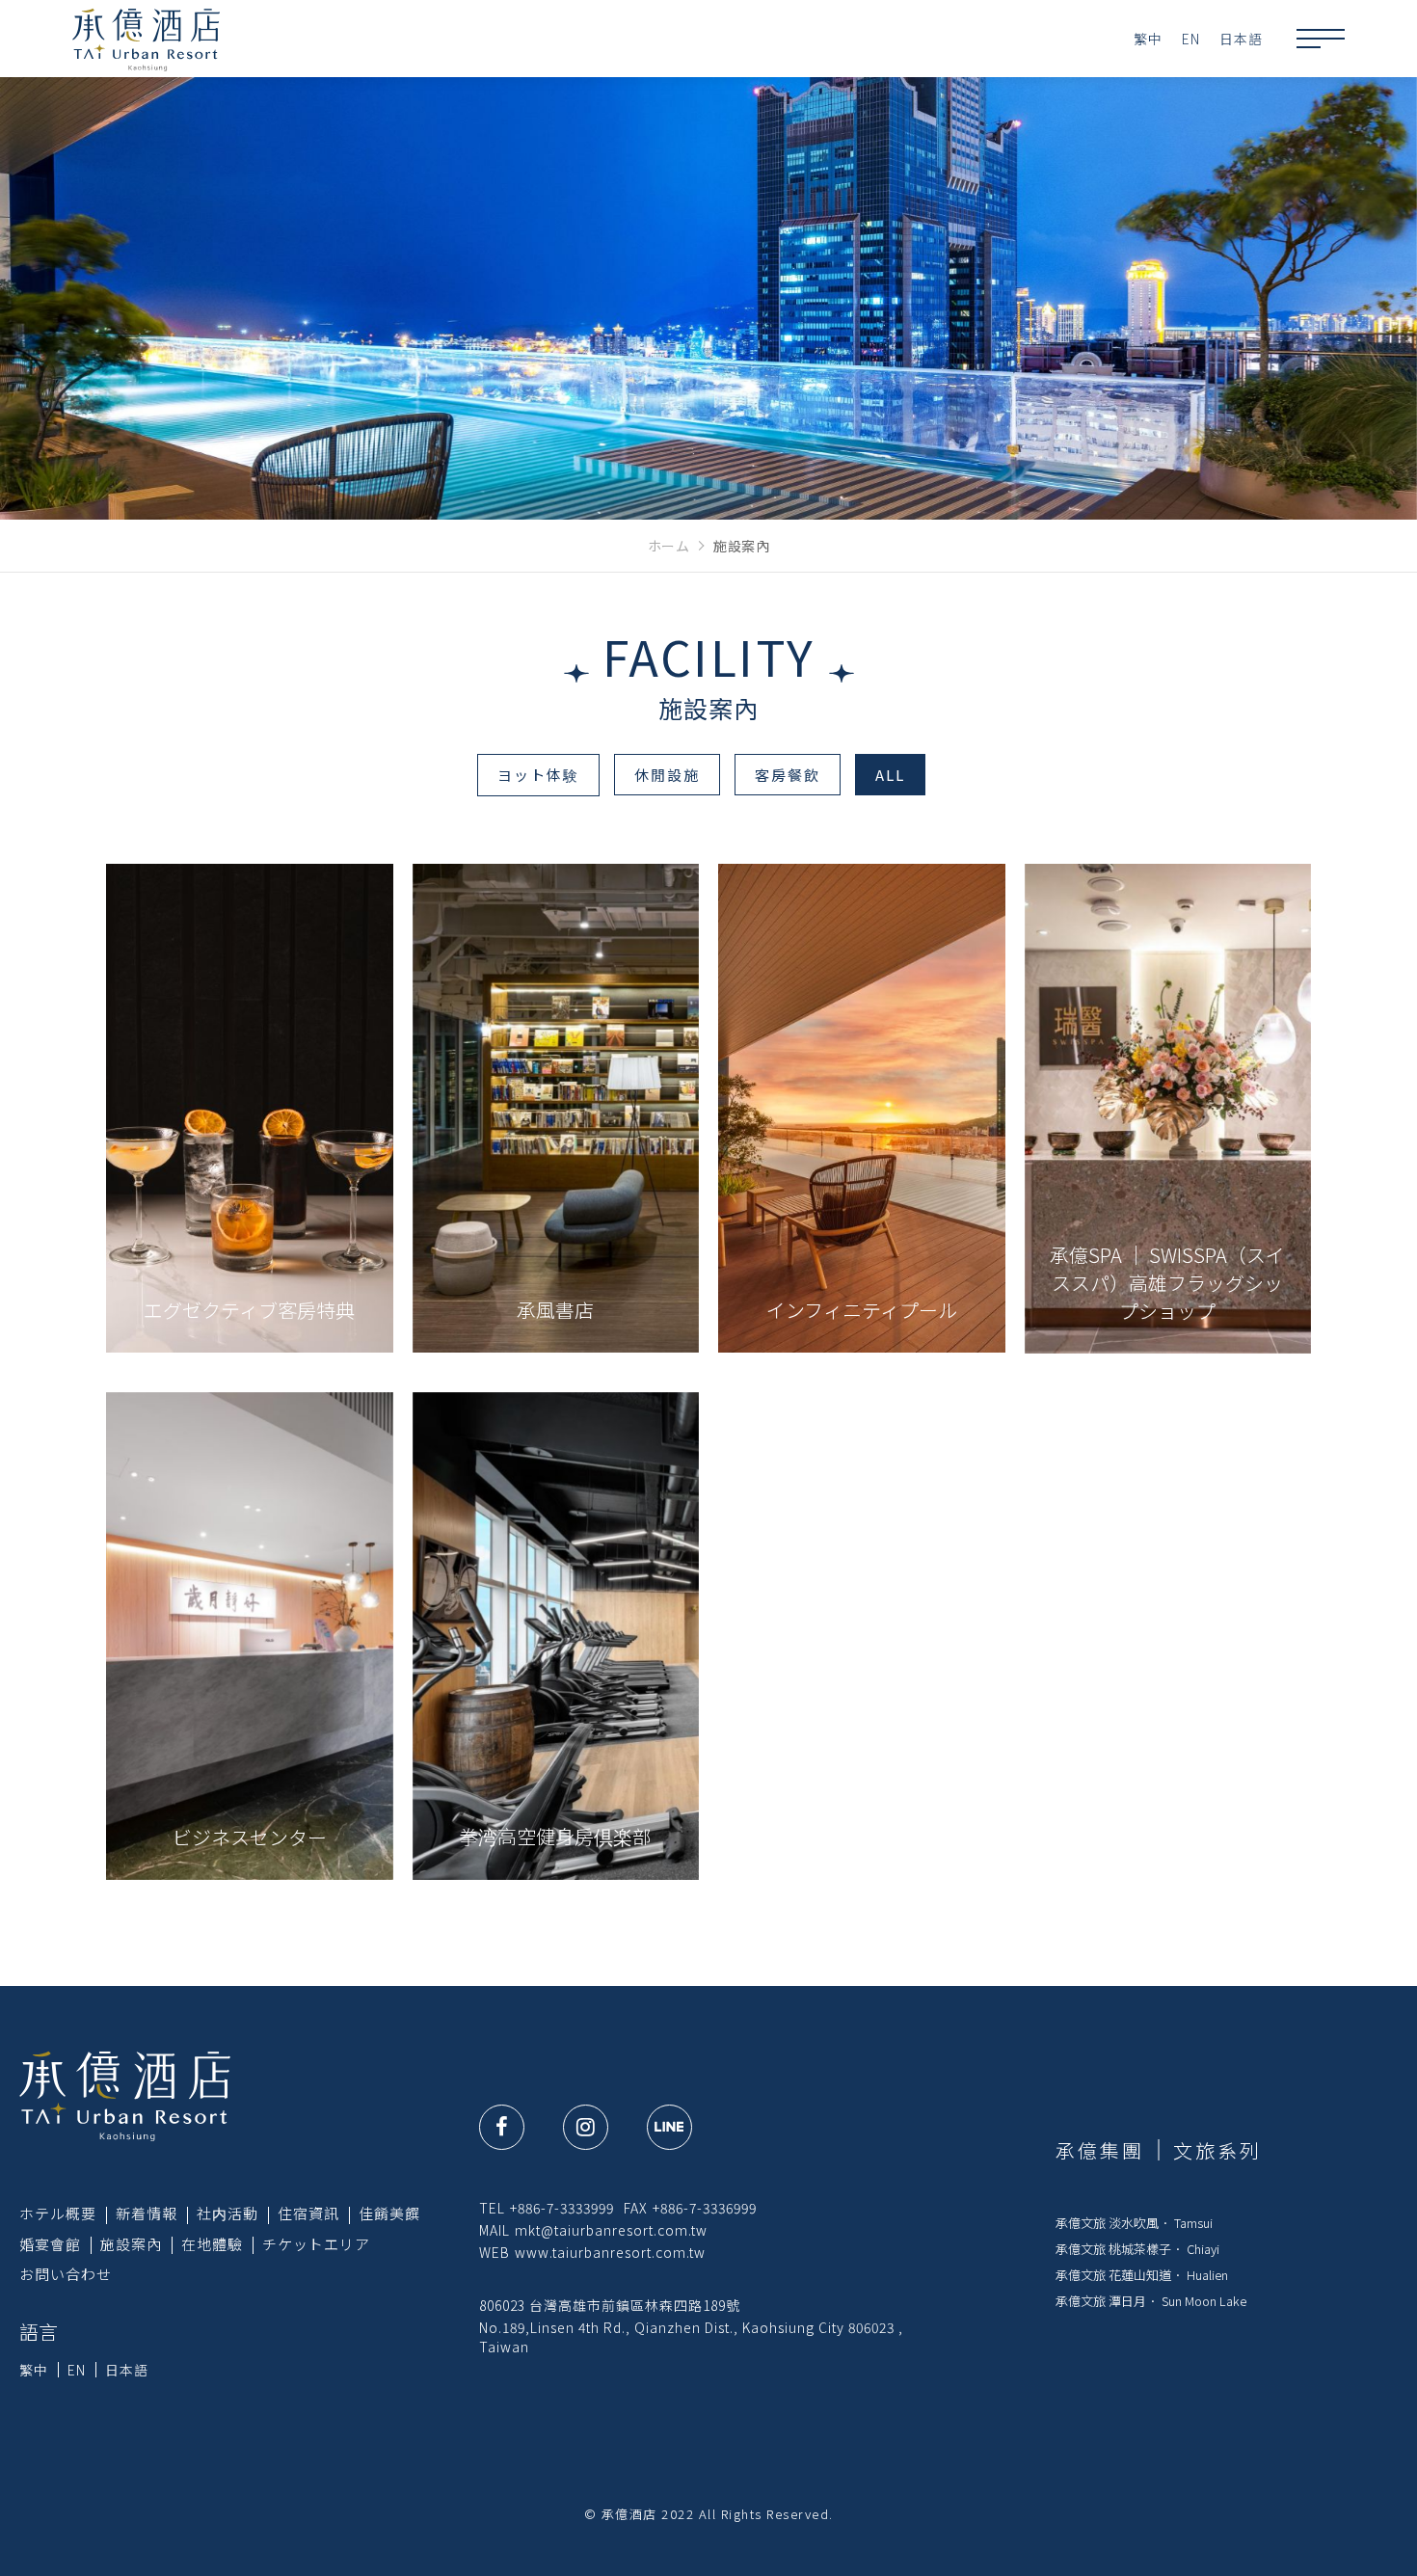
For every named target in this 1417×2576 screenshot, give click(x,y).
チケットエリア (316, 2244)
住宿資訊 (308, 2213)
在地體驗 (212, 2244)
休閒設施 (667, 775)
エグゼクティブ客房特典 (249, 1310)
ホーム (669, 546)
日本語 (1241, 39)
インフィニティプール (862, 1310)
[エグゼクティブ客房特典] (250, 1108)
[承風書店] (556, 1108)
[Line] (669, 2127)
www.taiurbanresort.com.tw (610, 2252)
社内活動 (227, 2213)
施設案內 (131, 2244)
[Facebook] (502, 2127)
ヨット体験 (538, 775)
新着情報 (147, 2213)
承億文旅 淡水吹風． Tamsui (1134, 2223)
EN (1191, 39)
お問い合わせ (66, 2274)
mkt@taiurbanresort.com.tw (611, 2230)
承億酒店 (146, 39)
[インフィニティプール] (862, 1108)
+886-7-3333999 (562, 2208)
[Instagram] (586, 2127)
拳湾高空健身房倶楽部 (555, 1836)
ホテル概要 (58, 2213)
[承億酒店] (125, 2094)
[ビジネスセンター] (250, 1636)
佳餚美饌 (389, 2213)
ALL (890, 775)
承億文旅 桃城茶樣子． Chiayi (1137, 2249)
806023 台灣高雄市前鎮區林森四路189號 (610, 2305)
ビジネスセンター (250, 1837)
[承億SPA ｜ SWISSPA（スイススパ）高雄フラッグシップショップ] (1168, 1108)
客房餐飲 (788, 775)
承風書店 (555, 1310)
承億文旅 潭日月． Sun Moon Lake (1151, 2301)
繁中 (1148, 39)
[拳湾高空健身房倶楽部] (556, 1636)
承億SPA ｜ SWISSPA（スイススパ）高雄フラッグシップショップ (1167, 1283)
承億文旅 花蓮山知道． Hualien (1142, 2275)
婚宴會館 (50, 2244)
